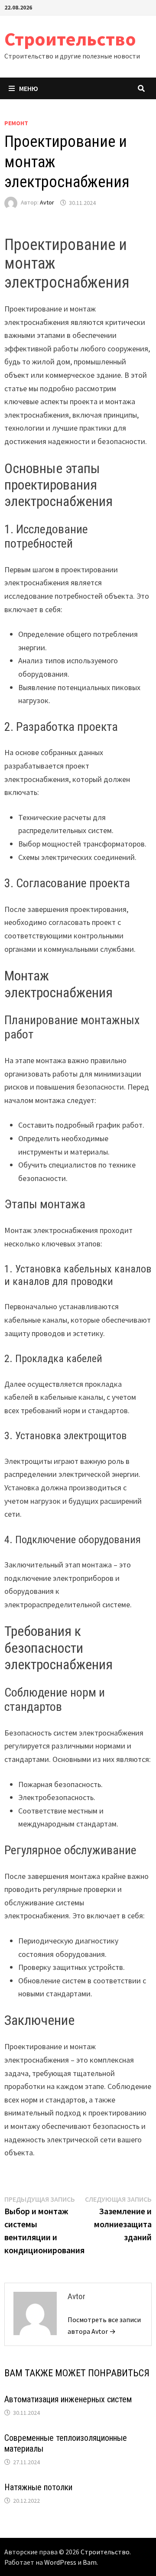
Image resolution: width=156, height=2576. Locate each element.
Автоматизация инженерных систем (68, 2399)
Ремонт (16, 123)
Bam (90, 2562)
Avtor (47, 203)
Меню (29, 88)
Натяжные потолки (38, 2487)
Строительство (70, 39)
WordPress (60, 2562)
